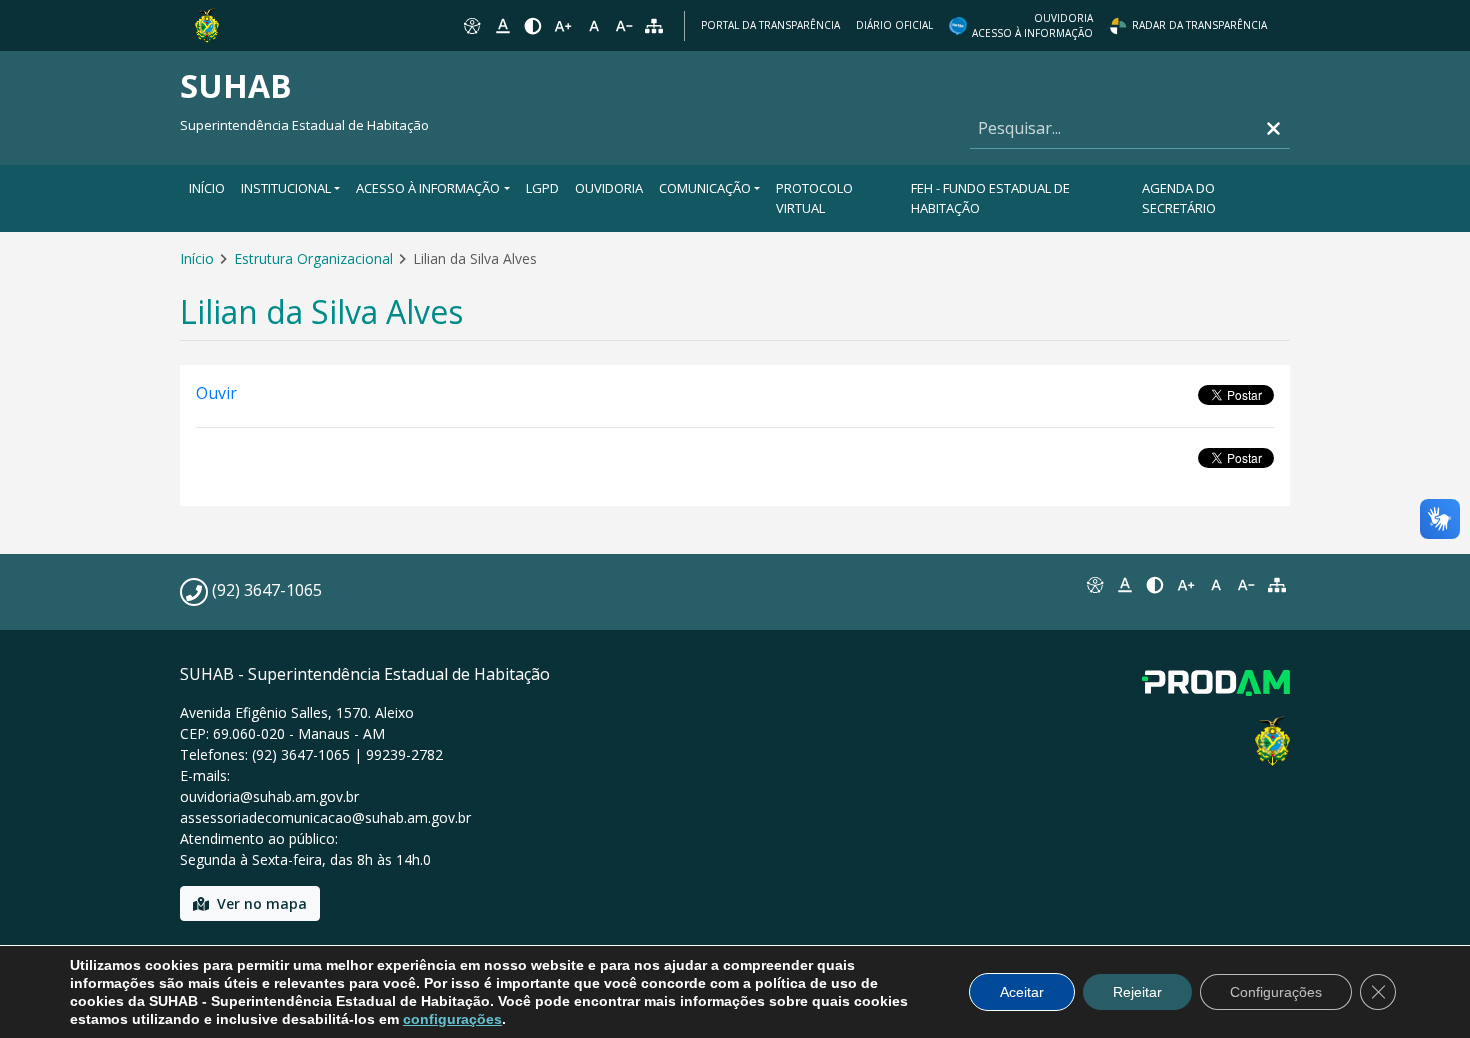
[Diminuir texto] (624, 26)
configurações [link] (452, 1019)
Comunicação (705, 188)
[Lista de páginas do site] (1277, 585)
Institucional (286, 188)
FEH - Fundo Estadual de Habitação (990, 198)
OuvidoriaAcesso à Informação (1032, 25)
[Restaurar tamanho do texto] (594, 26)
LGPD (542, 188)
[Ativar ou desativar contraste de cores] (533, 26)
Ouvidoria (609, 188)
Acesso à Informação (428, 188)
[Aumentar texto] (563, 26)
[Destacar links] (502, 26)
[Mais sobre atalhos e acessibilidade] (1094, 585)
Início (207, 188)
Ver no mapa (262, 903)
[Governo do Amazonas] (207, 24)
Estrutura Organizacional (313, 258)
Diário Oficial (894, 25)
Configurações (1276, 992)
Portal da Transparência (770, 25)
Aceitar (1022, 992)
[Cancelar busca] (1273, 128)
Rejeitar (1137, 992)
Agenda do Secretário (1179, 198)
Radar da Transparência (1199, 25)
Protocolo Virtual (814, 198)
